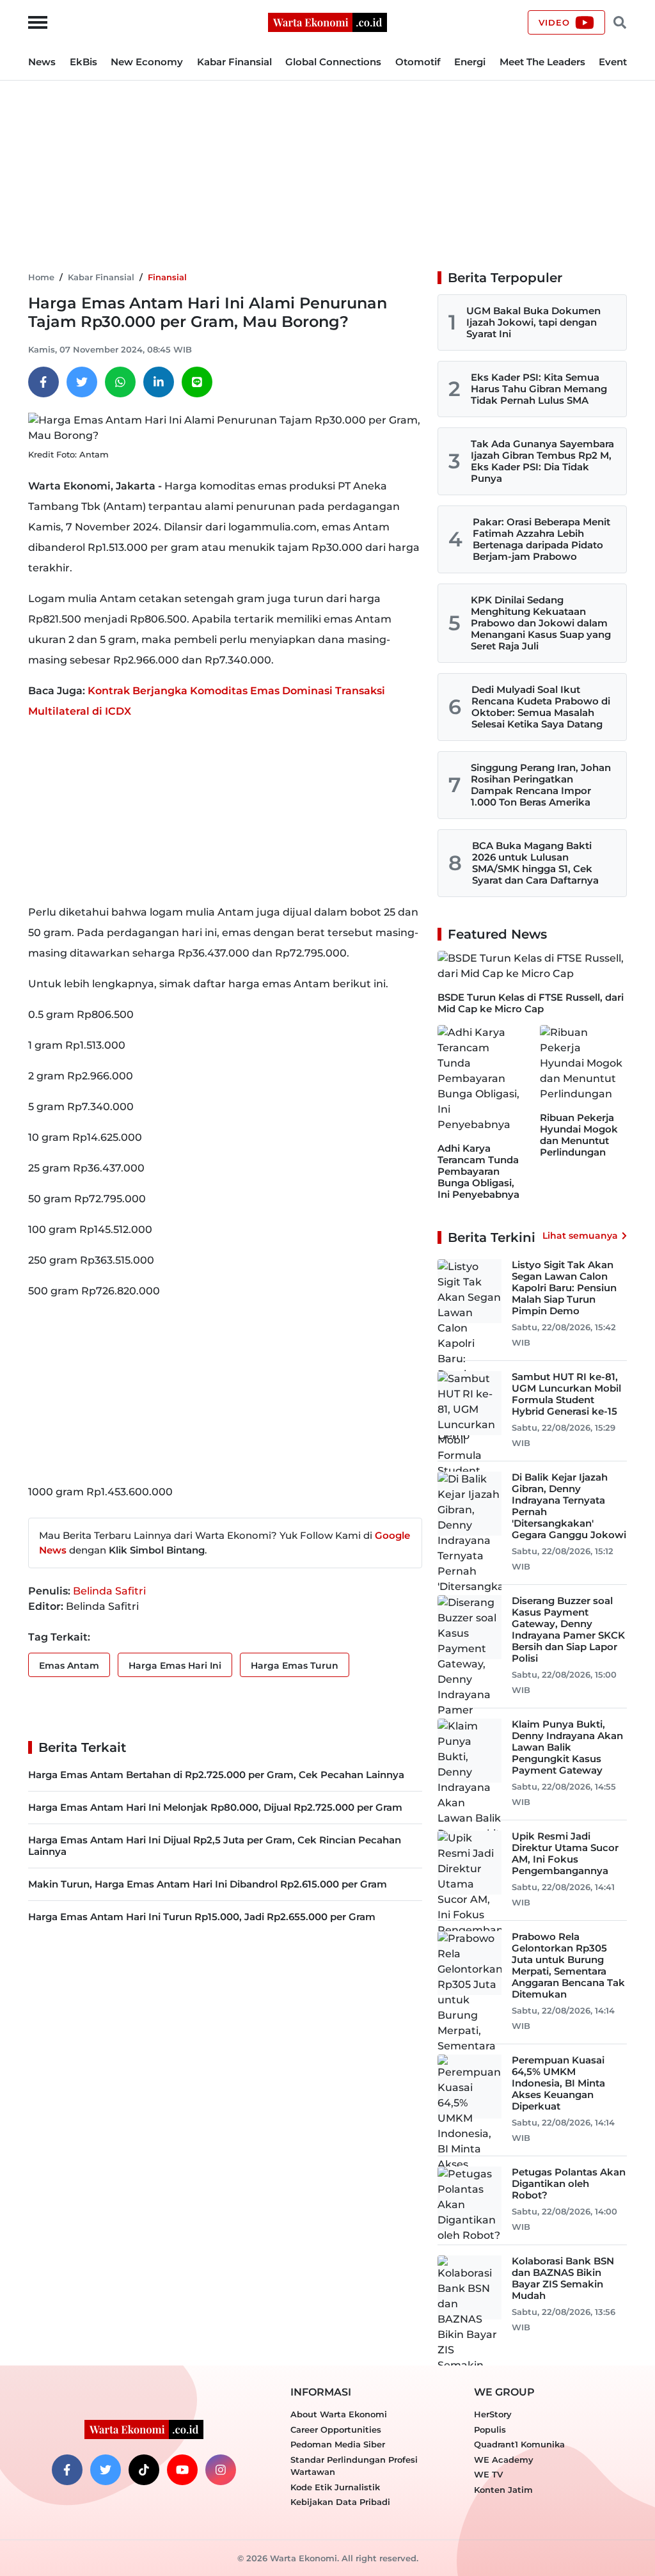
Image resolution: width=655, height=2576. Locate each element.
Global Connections (333, 62)
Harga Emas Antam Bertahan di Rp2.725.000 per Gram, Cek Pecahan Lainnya (216, 1775)
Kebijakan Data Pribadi (340, 2502)
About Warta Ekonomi (339, 2414)
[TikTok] (144, 2470)
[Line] (197, 382)
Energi (470, 62)
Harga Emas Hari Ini (175, 1666)
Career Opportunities (336, 2429)
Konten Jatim (503, 2490)
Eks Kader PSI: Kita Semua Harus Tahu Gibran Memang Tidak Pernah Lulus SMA (539, 389)
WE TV (488, 2474)
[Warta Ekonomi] (327, 21)
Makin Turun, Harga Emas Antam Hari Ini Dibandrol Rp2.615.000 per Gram (208, 1884)
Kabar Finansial (234, 62)
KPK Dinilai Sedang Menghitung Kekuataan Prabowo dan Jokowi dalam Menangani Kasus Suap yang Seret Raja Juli (541, 623)
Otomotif (418, 62)
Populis (490, 2429)
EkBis (83, 62)
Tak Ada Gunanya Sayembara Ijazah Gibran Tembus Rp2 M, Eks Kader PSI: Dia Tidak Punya (542, 461)
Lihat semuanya (580, 1236)
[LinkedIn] (159, 382)
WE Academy (504, 2460)
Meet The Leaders (542, 62)
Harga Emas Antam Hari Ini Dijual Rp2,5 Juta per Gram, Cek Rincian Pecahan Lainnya (215, 1846)
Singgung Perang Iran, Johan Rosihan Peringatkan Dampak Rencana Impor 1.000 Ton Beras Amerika (541, 785)
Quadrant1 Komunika (519, 2444)
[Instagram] (221, 2470)
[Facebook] (43, 382)
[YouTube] (182, 2470)
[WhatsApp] (120, 382)
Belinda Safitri (109, 1591)
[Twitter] (82, 382)
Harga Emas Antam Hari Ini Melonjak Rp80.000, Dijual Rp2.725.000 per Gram (215, 1807)
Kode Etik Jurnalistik (335, 2487)
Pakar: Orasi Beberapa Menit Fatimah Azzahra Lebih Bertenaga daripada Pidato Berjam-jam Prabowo (541, 539)
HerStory (493, 2414)
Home (41, 277)
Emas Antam (69, 1666)
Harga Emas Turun (295, 1666)
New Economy (147, 62)
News (42, 62)
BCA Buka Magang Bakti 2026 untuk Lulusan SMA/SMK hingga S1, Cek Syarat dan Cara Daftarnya (535, 863)
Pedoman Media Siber (338, 2444)
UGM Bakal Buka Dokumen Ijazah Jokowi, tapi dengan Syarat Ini (533, 322)
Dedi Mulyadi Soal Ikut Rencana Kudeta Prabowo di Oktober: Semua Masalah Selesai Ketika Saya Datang (541, 707)
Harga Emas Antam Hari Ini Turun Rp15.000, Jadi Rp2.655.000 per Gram (202, 1917)
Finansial (167, 277)
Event (613, 62)
